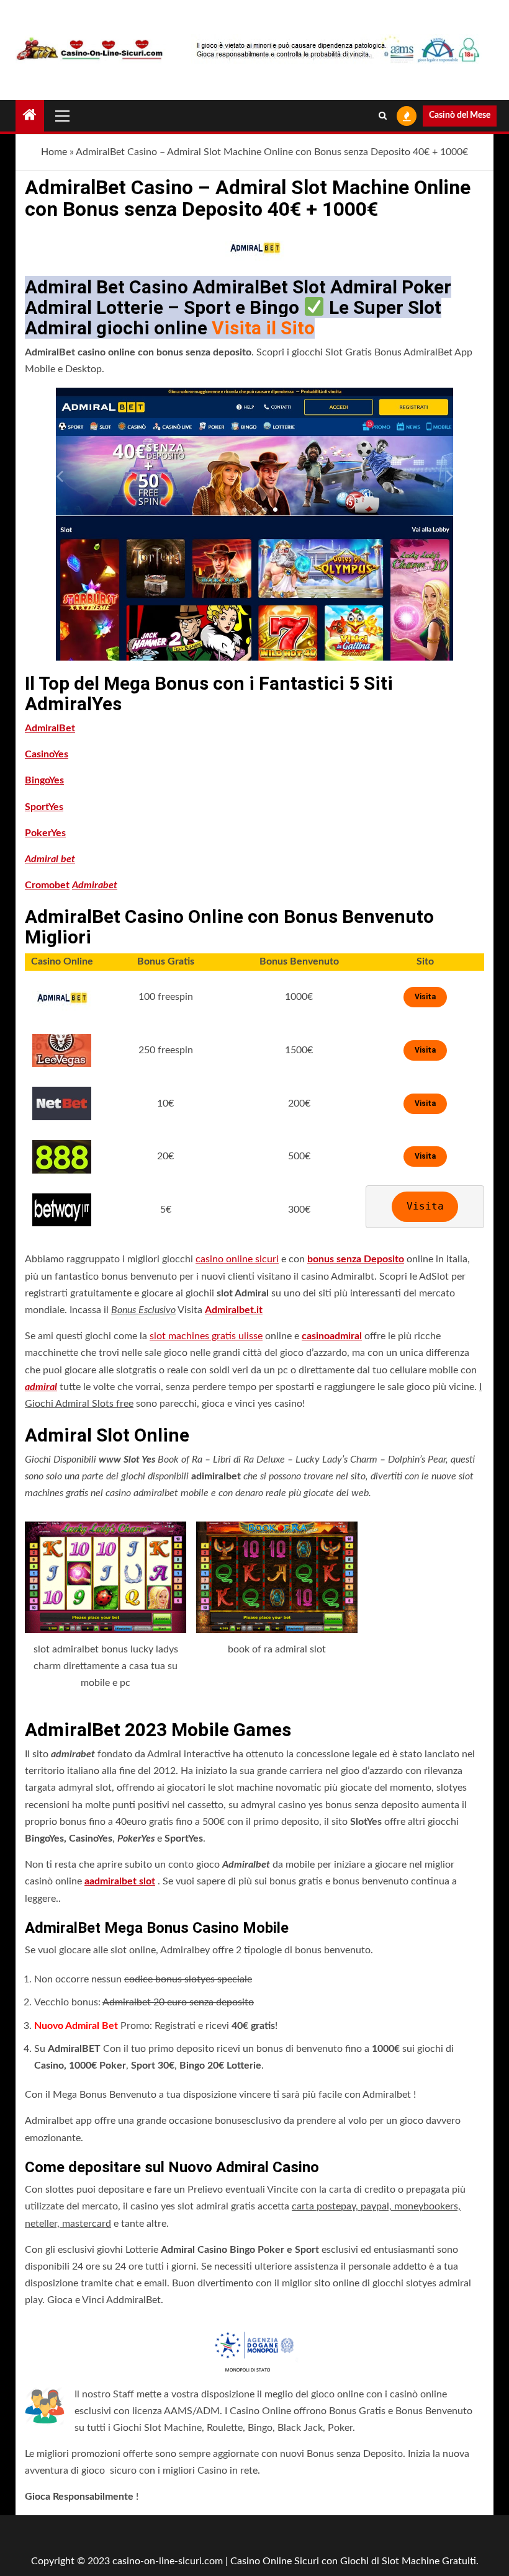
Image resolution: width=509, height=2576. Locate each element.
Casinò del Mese (460, 115)
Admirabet (95, 885)
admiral (41, 1387)
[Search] (383, 116)
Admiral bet (50, 859)
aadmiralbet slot (120, 1881)
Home (54, 152)
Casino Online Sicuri (275, 2561)
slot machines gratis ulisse (206, 1336)
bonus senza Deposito (356, 1259)
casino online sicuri (237, 1259)
